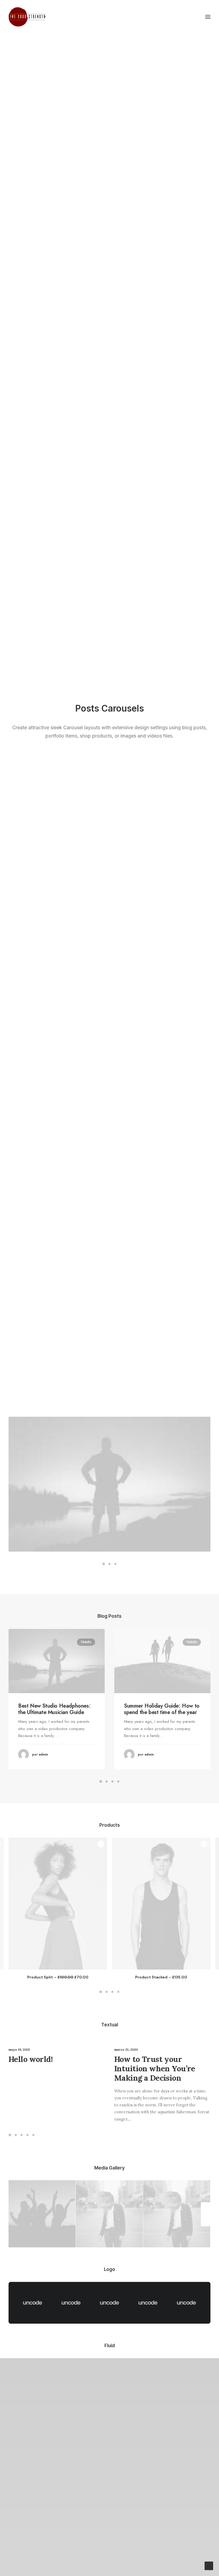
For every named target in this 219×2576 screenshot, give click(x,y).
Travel (86, 1642)
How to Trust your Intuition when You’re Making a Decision (155, 2068)
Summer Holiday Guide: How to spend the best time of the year (162, 1709)
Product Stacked (161, 1977)
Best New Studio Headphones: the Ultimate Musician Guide (54, 1709)
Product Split (58, 1977)
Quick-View (101, 1844)
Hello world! (31, 2059)
